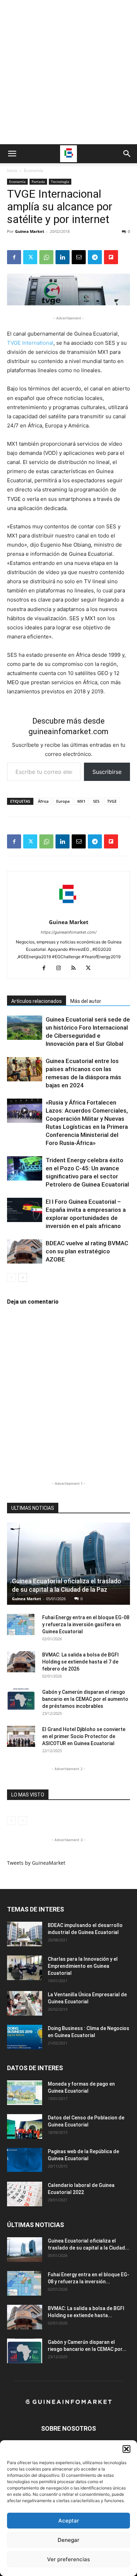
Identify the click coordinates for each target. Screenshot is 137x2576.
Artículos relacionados (37, 1001)
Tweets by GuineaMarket (36, 1863)
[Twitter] (30, 257)
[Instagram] (61, 968)
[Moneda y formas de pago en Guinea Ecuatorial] (25, 2093)
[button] (126, 2449)
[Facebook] (14, 257)
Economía (34, 170)
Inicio (12, 170)
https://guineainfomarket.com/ (69, 932)
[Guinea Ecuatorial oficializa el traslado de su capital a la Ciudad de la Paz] (68, 1564)
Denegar (68, 2540)
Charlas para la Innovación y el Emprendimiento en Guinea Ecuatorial (83, 1966)
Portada (38, 182)
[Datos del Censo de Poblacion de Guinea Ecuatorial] (25, 2126)
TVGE (112, 801)
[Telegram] (95, 257)
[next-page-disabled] (23, 1821)
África (43, 801)
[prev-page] (11, 1277)
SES (96, 801)
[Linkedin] (63, 257)
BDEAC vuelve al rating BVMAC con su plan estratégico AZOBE (87, 1251)
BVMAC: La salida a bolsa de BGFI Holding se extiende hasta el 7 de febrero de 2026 (80, 1662)
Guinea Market (30, 231)
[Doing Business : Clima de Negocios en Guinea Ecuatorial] (25, 2037)
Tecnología (60, 182)
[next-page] (23, 1277)
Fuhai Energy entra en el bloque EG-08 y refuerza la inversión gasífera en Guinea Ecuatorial (86, 1624)
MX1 (81, 801)
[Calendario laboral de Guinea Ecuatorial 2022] (25, 2194)
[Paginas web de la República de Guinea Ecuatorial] (25, 2160)
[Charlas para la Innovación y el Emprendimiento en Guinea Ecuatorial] (25, 1968)
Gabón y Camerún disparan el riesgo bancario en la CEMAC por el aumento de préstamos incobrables (85, 1699)
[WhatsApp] (46, 257)
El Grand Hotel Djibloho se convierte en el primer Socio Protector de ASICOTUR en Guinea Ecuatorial (84, 1736)
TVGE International (30, 343)
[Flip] (111, 257)
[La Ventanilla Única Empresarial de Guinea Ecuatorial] (25, 2003)
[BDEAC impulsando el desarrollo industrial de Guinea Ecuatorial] (25, 1934)
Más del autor (86, 1001)
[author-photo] (68, 912)
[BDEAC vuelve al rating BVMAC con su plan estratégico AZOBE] (25, 1251)
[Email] (79, 257)
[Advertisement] (68, 72)
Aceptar (69, 2521)
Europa (63, 801)
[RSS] (76, 968)
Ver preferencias (68, 2559)
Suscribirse (107, 772)
